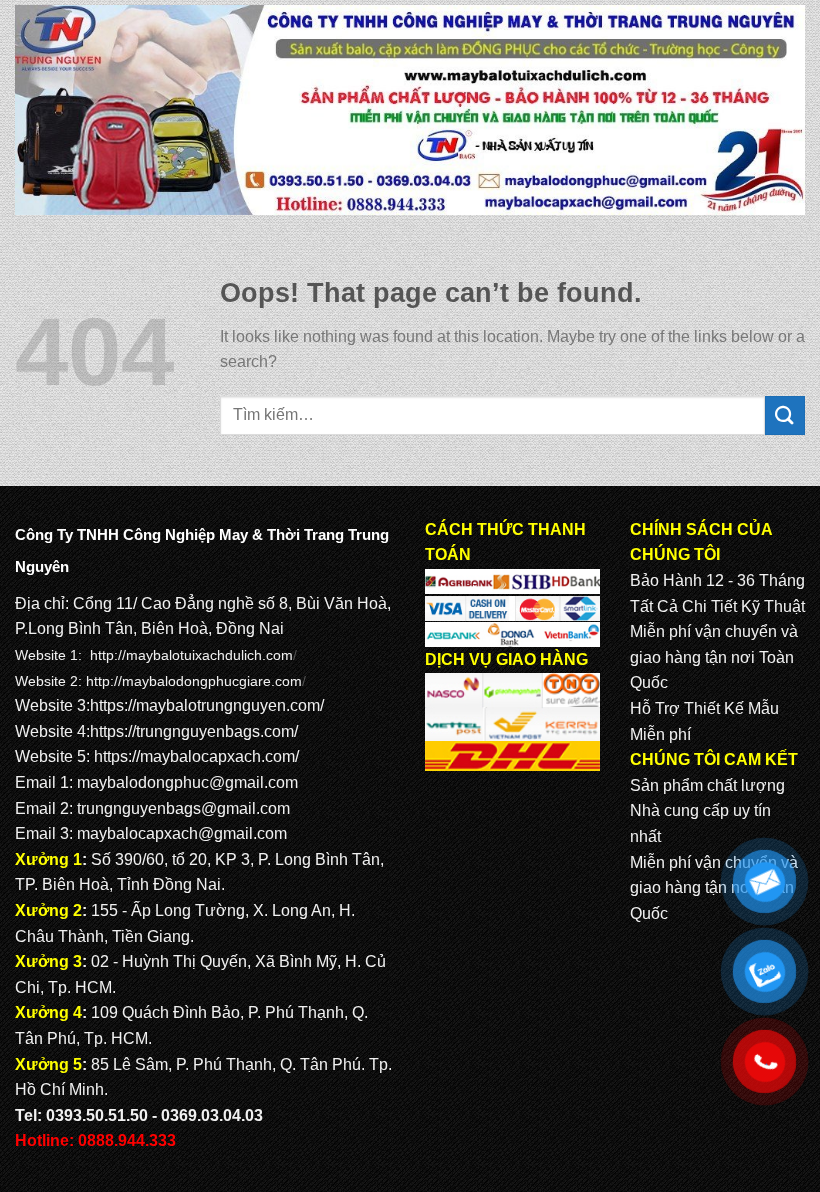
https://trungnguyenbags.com (192, 731)
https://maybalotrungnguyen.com (205, 705)
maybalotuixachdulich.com (209, 655)
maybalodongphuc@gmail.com (187, 782)
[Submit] (785, 415)
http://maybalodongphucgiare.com (194, 681)
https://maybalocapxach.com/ (196, 756)
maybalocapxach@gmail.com (182, 833)
